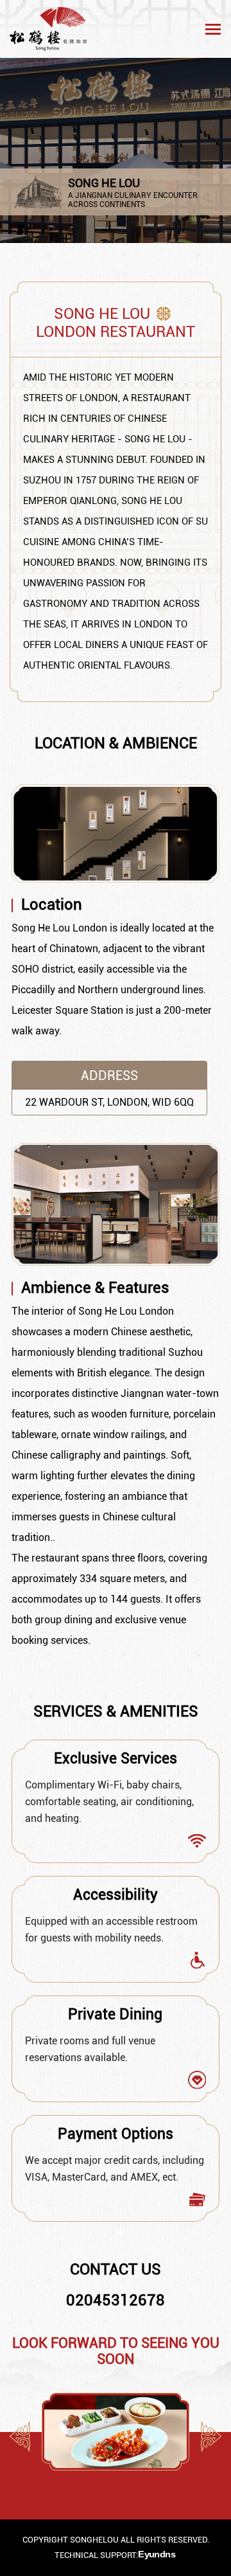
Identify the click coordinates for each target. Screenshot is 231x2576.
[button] (211, 2436)
